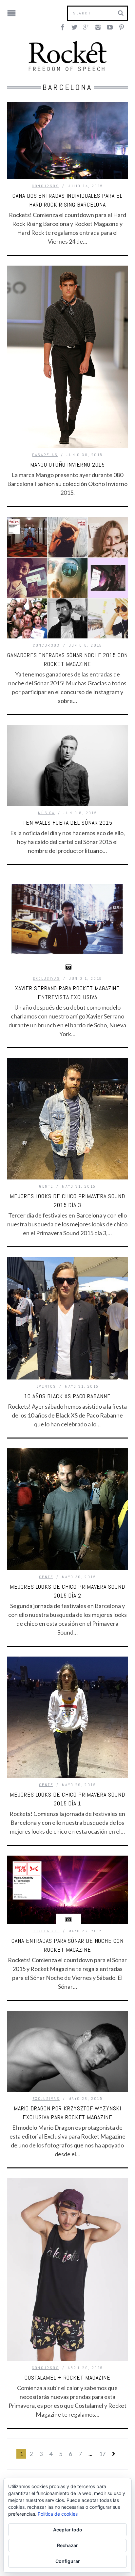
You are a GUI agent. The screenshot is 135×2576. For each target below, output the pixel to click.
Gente (46, 1186)
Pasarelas (45, 455)
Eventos (46, 1386)
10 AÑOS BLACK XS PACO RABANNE (67, 1396)
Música (46, 813)
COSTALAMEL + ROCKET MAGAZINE (67, 2377)
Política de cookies (58, 2514)
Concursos (45, 186)
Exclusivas (46, 978)
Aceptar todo (68, 2530)
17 (102, 2454)
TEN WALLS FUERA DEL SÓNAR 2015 (67, 823)
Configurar (68, 2561)
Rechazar (67, 2545)
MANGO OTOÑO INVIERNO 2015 (68, 464)
